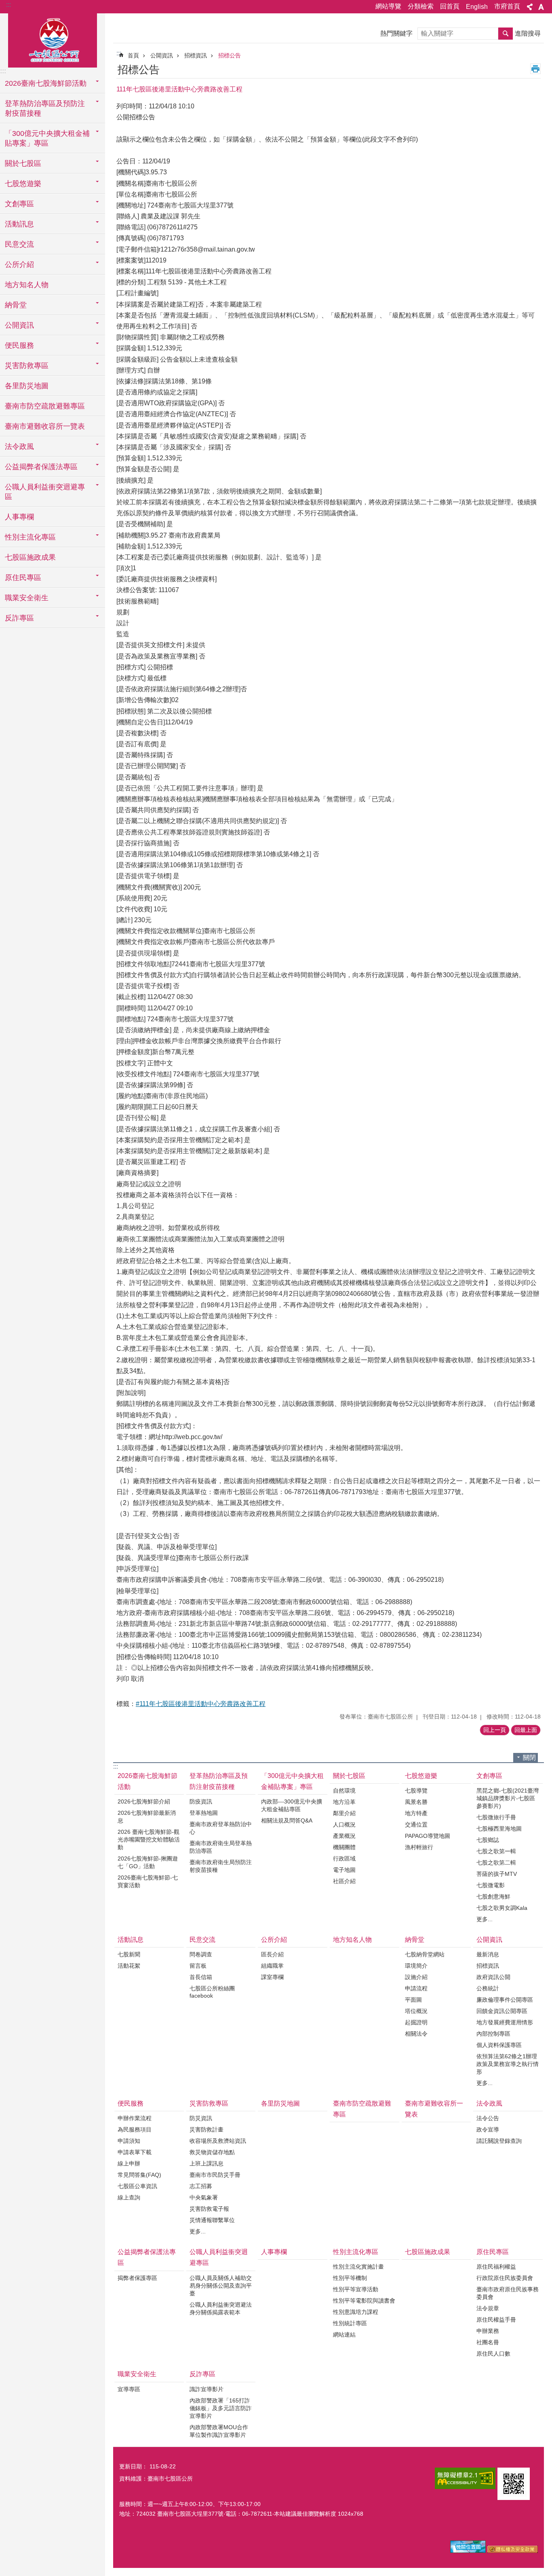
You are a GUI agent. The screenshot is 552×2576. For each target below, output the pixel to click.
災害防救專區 (209, 2103)
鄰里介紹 (344, 1813)
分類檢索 (421, 6)
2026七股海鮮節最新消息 (147, 1817)
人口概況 (344, 1825)
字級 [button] (541, 7)
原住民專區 (493, 2252)
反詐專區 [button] (19, 618)
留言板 (198, 1966)
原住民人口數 (493, 2354)
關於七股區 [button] (23, 163)
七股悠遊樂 (421, 1776)
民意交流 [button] (19, 244)
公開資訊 (162, 55)
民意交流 (202, 1940)
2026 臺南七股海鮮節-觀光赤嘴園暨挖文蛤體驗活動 (149, 1839)
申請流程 (416, 1988)
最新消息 (488, 1954)
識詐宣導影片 (206, 2389)
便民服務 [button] (19, 345)
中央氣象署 (204, 2197)
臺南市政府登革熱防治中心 (221, 1828)
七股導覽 (416, 1791)
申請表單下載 (135, 2152)
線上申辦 (129, 2163)
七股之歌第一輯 (496, 1851)
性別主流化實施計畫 (358, 2267)
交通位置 (416, 1825)
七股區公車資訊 (137, 2186)
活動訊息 (131, 1940)
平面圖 (413, 2000)
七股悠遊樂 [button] (23, 184)
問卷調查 (201, 1954)
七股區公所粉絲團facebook (212, 1992)
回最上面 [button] (526, 1730)
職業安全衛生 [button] (27, 598)
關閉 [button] (529, 1758)
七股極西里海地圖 (499, 1829)
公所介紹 (274, 1940)
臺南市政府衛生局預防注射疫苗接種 (221, 1866)
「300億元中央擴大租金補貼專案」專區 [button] (47, 138)
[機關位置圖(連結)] (468, 2551)
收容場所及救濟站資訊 (218, 2141)
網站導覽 (388, 6)
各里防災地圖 (27, 386)
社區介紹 (344, 1881)
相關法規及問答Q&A (287, 1820)
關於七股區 (349, 1776)
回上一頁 (495, 1730)
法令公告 (488, 2118)
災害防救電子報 (209, 2209)
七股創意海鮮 (493, 1897)
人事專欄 (19, 517)
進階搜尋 (528, 33)
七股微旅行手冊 (496, 1817)
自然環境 (344, 1791)
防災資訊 (201, 2118)
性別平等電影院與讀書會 (364, 2301)
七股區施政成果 (30, 557)
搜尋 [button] (506, 34)
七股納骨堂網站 (425, 1954)
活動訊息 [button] (19, 224)
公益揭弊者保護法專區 (147, 2257)
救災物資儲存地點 (212, 2152)
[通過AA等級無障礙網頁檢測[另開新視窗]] (465, 2478)
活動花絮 (129, 1966)
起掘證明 (416, 2022)
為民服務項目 (135, 2129)
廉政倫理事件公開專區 (505, 2000)
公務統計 (488, 1988)
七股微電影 (491, 1885)
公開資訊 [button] (19, 325)
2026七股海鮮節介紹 (144, 1801)
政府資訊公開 (493, 1977)
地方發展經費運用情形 (505, 2022)
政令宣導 (488, 2129)
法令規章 (488, 2308)
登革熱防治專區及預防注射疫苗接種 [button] (45, 108)
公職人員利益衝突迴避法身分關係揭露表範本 (221, 2308)
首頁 (133, 55)
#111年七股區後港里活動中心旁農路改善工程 (201, 1704)
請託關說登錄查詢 (499, 2141)
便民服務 (131, 2103)
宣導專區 (129, 2389)
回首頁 (450, 6)
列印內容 (535, 69)
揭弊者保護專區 (137, 2278)
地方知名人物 (27, 285)
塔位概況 (416, 2011)
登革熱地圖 (204, 1813)
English (477, 7)
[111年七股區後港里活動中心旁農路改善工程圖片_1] (514, 2484)
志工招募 (201, 2186)
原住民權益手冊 (496, 2320)
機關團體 (344, 1847)
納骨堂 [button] (16, 305)
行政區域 (344, 1858)
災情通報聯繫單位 (212, 2220)
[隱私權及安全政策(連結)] (513, 2551)
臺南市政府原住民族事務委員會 (508, 2293)
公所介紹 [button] (19, 265)
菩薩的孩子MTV (497, 1874)
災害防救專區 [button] (27, 366)
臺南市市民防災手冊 (215, 2175)
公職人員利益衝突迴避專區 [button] (45, 492)
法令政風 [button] (19, 447)
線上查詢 (129, 2197)
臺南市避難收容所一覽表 (45, 426)
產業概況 (344, 1836)
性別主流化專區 (356, 2252)
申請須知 (129, 2141)
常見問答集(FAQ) (139, 2175)
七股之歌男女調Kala (502, 1908)
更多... (485, 1919)
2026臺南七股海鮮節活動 (147, 1781)
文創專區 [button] (19, 204)
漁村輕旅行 (419, 1847)
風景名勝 (416, 1802)
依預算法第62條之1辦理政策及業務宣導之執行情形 (508, 2064)
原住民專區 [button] (23, 578)
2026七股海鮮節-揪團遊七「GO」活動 (148, 1862)
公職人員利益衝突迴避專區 (219, 2257)
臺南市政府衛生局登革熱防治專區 (221, 1847)
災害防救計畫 (206, 2129)
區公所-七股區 (53, 39)
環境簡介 (416, 1966)
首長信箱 (201, 1977)
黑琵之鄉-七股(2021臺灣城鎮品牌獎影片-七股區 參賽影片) (508, 1798)
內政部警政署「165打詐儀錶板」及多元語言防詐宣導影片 (221, 2408)
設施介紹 (416, 1977)
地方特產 (416, 1813)
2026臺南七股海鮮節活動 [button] (46, 83)
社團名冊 (488, 2342)
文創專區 (489, 1776)
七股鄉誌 (488, 1840)
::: (8, 5)
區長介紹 (272, 1954)
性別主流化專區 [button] (30, 537)
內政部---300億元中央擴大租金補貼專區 (292, 1805)
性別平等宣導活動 (356, 2289)
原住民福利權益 (496, 2267)
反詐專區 (202, 2374)
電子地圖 (344, 1870)
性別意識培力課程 (356, 2312)
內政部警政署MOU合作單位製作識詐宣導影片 (219, 2431)
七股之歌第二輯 (496, 1863)
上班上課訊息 (206, 2163)
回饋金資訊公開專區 (502, 2011)
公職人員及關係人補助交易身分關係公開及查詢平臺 (221, 2286)
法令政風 (489, 2103)
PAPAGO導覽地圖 (428, 1836)
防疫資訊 (201, 1801)
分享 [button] (530, 7)
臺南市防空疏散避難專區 (45, 406)
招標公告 (230, 55)
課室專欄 (272, 1977)
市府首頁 (507, 6)
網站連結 (344, 2335)
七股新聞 (129, 1954)
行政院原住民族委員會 (505, 2278)
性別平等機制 (350, 2278)
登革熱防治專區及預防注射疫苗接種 (219, 1781)
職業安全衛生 (137, 2374)
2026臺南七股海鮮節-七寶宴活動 (148, 1881)
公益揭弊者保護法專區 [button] (41, 467)
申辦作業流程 (135, 2118)
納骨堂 (415, 1940)
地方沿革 (344, 1802)
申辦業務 (488, 2331)
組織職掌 (272, 1966)
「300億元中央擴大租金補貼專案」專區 (292, 1781)
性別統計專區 (350, 2323)
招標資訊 (196, 55)
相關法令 (416, 2034)
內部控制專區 (493, 2034)
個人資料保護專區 (499, 2045)
